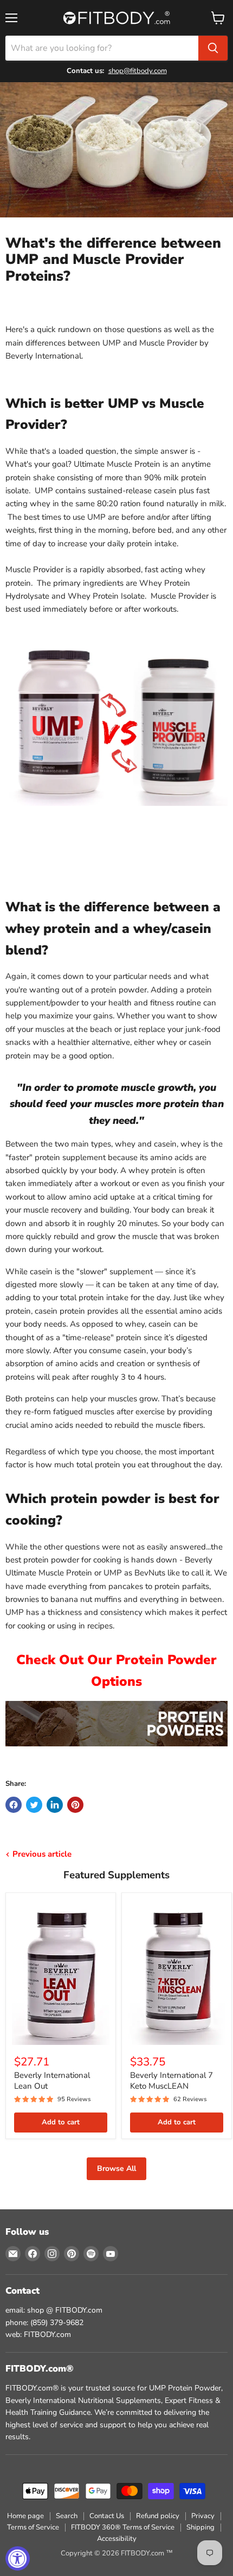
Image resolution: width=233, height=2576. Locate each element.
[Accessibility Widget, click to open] (18, 2558)
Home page (25, 2516)
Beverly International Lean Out (52, 2081)
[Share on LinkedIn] (55, 1805)
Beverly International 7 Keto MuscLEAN (171, 2081)
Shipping (200, 2527)
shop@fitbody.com (138, 71)
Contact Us (107, 2516)
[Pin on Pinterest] (75, 1805)
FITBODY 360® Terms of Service (123, 2527)
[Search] (213, 48)
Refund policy (158, 2516)
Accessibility (117, 2539)
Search (67, 2516)
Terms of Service (33, 2527)
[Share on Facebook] (14, 1805)
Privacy (203, 2516)
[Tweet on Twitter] (34, 1805)
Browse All (116, 2168)
